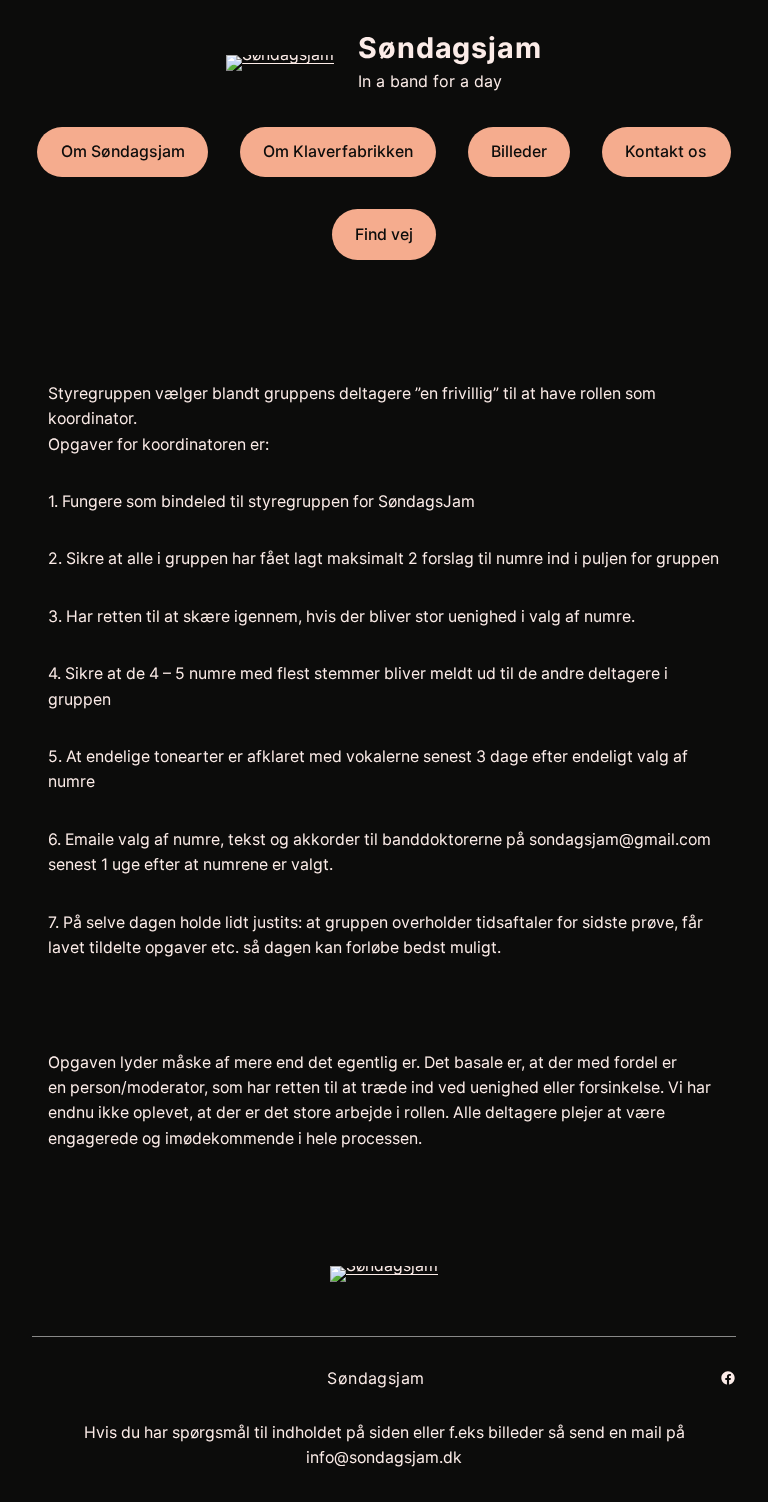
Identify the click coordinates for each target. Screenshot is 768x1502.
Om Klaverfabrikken (338, 151)
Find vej (384, 234)
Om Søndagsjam (123, 151)
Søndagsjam (450, 47)
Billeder (519, 151)
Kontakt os (666, 151)
